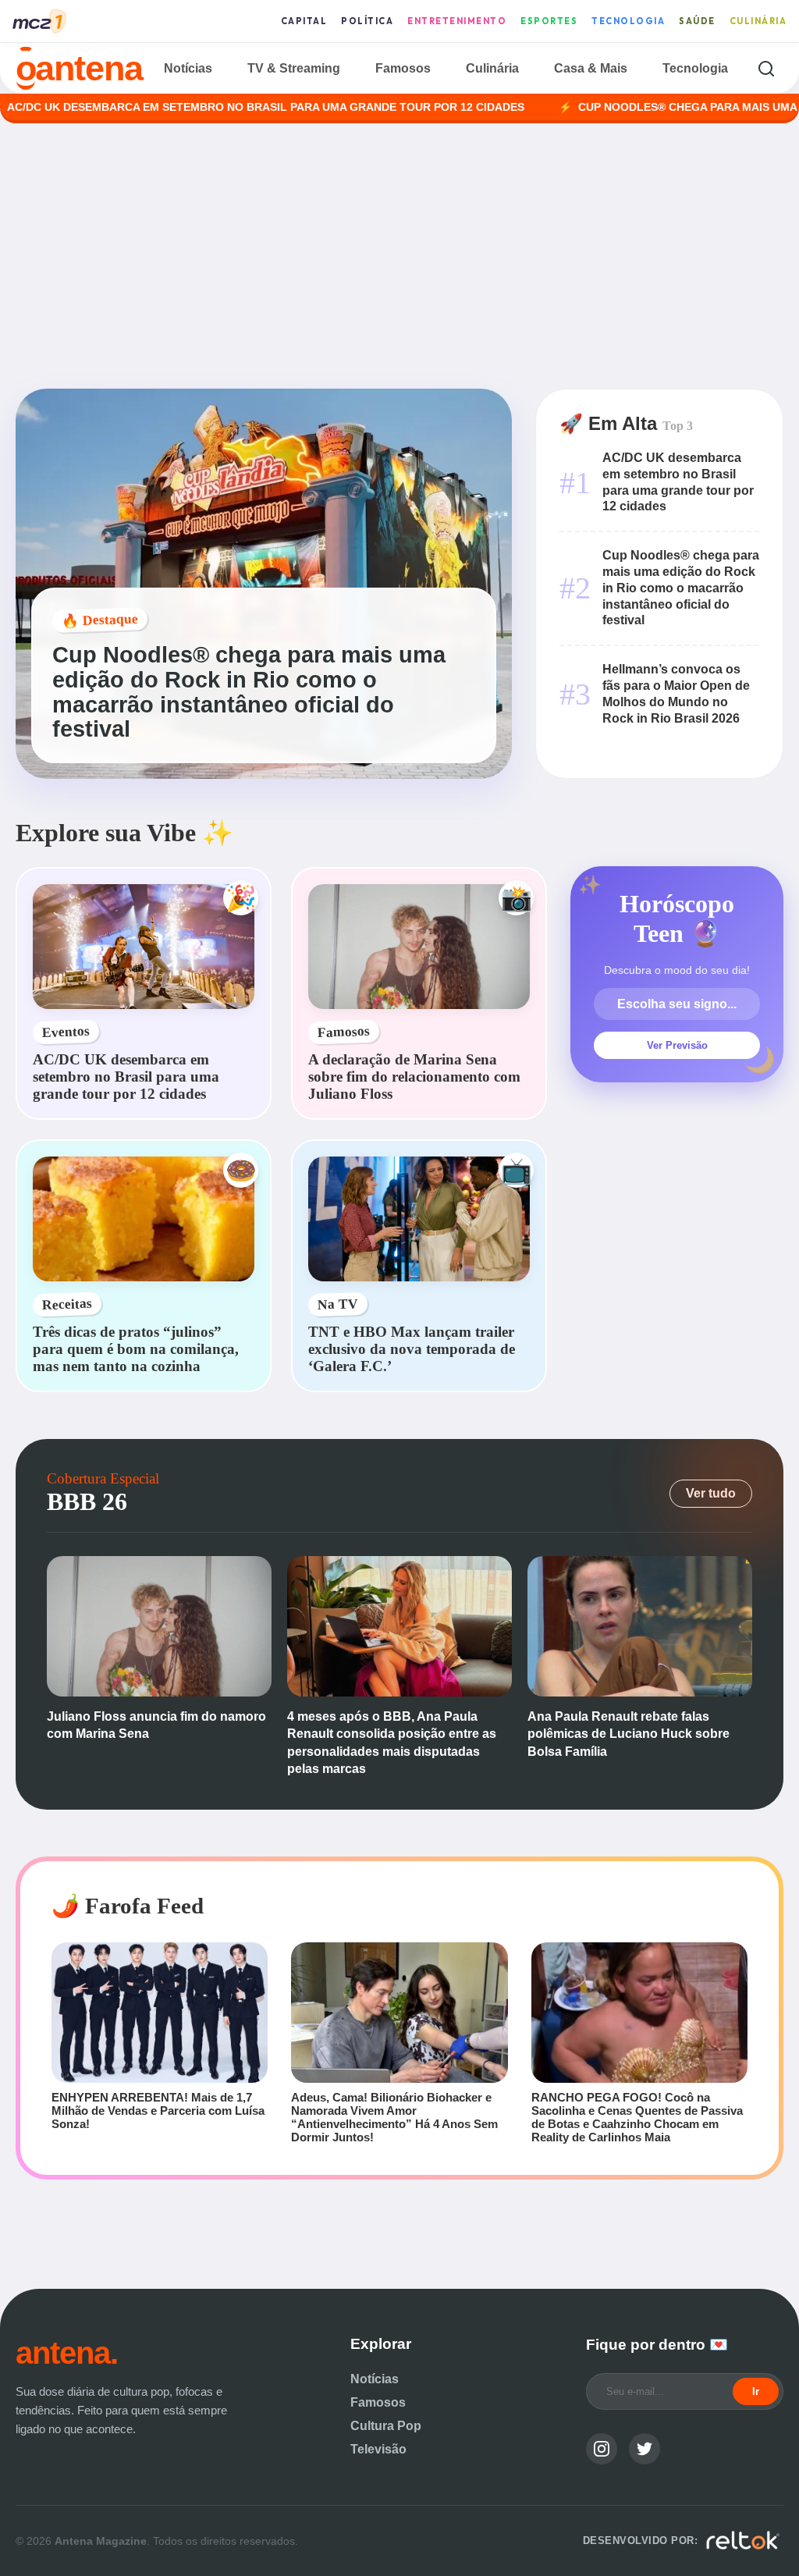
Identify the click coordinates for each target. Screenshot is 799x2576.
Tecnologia (628, 21)
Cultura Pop (386, 2426)
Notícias (188, 68)
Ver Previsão (677, 1045)
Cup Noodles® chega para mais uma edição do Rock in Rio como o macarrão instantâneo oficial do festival (681, 588)
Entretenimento (457, 21)
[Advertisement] (399, 256)
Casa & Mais (591, 68)
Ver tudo (711, 1493)
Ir (756, 2391)
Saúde (697, 21)
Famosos (403, 68)
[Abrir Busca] (766, 68)
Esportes (549, 21)
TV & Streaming (294, 68)
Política (367, 21)
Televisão (378, 2449)
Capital (304, 21)
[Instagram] (602, 2449)
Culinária (758, 21)
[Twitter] (645, 2449)
